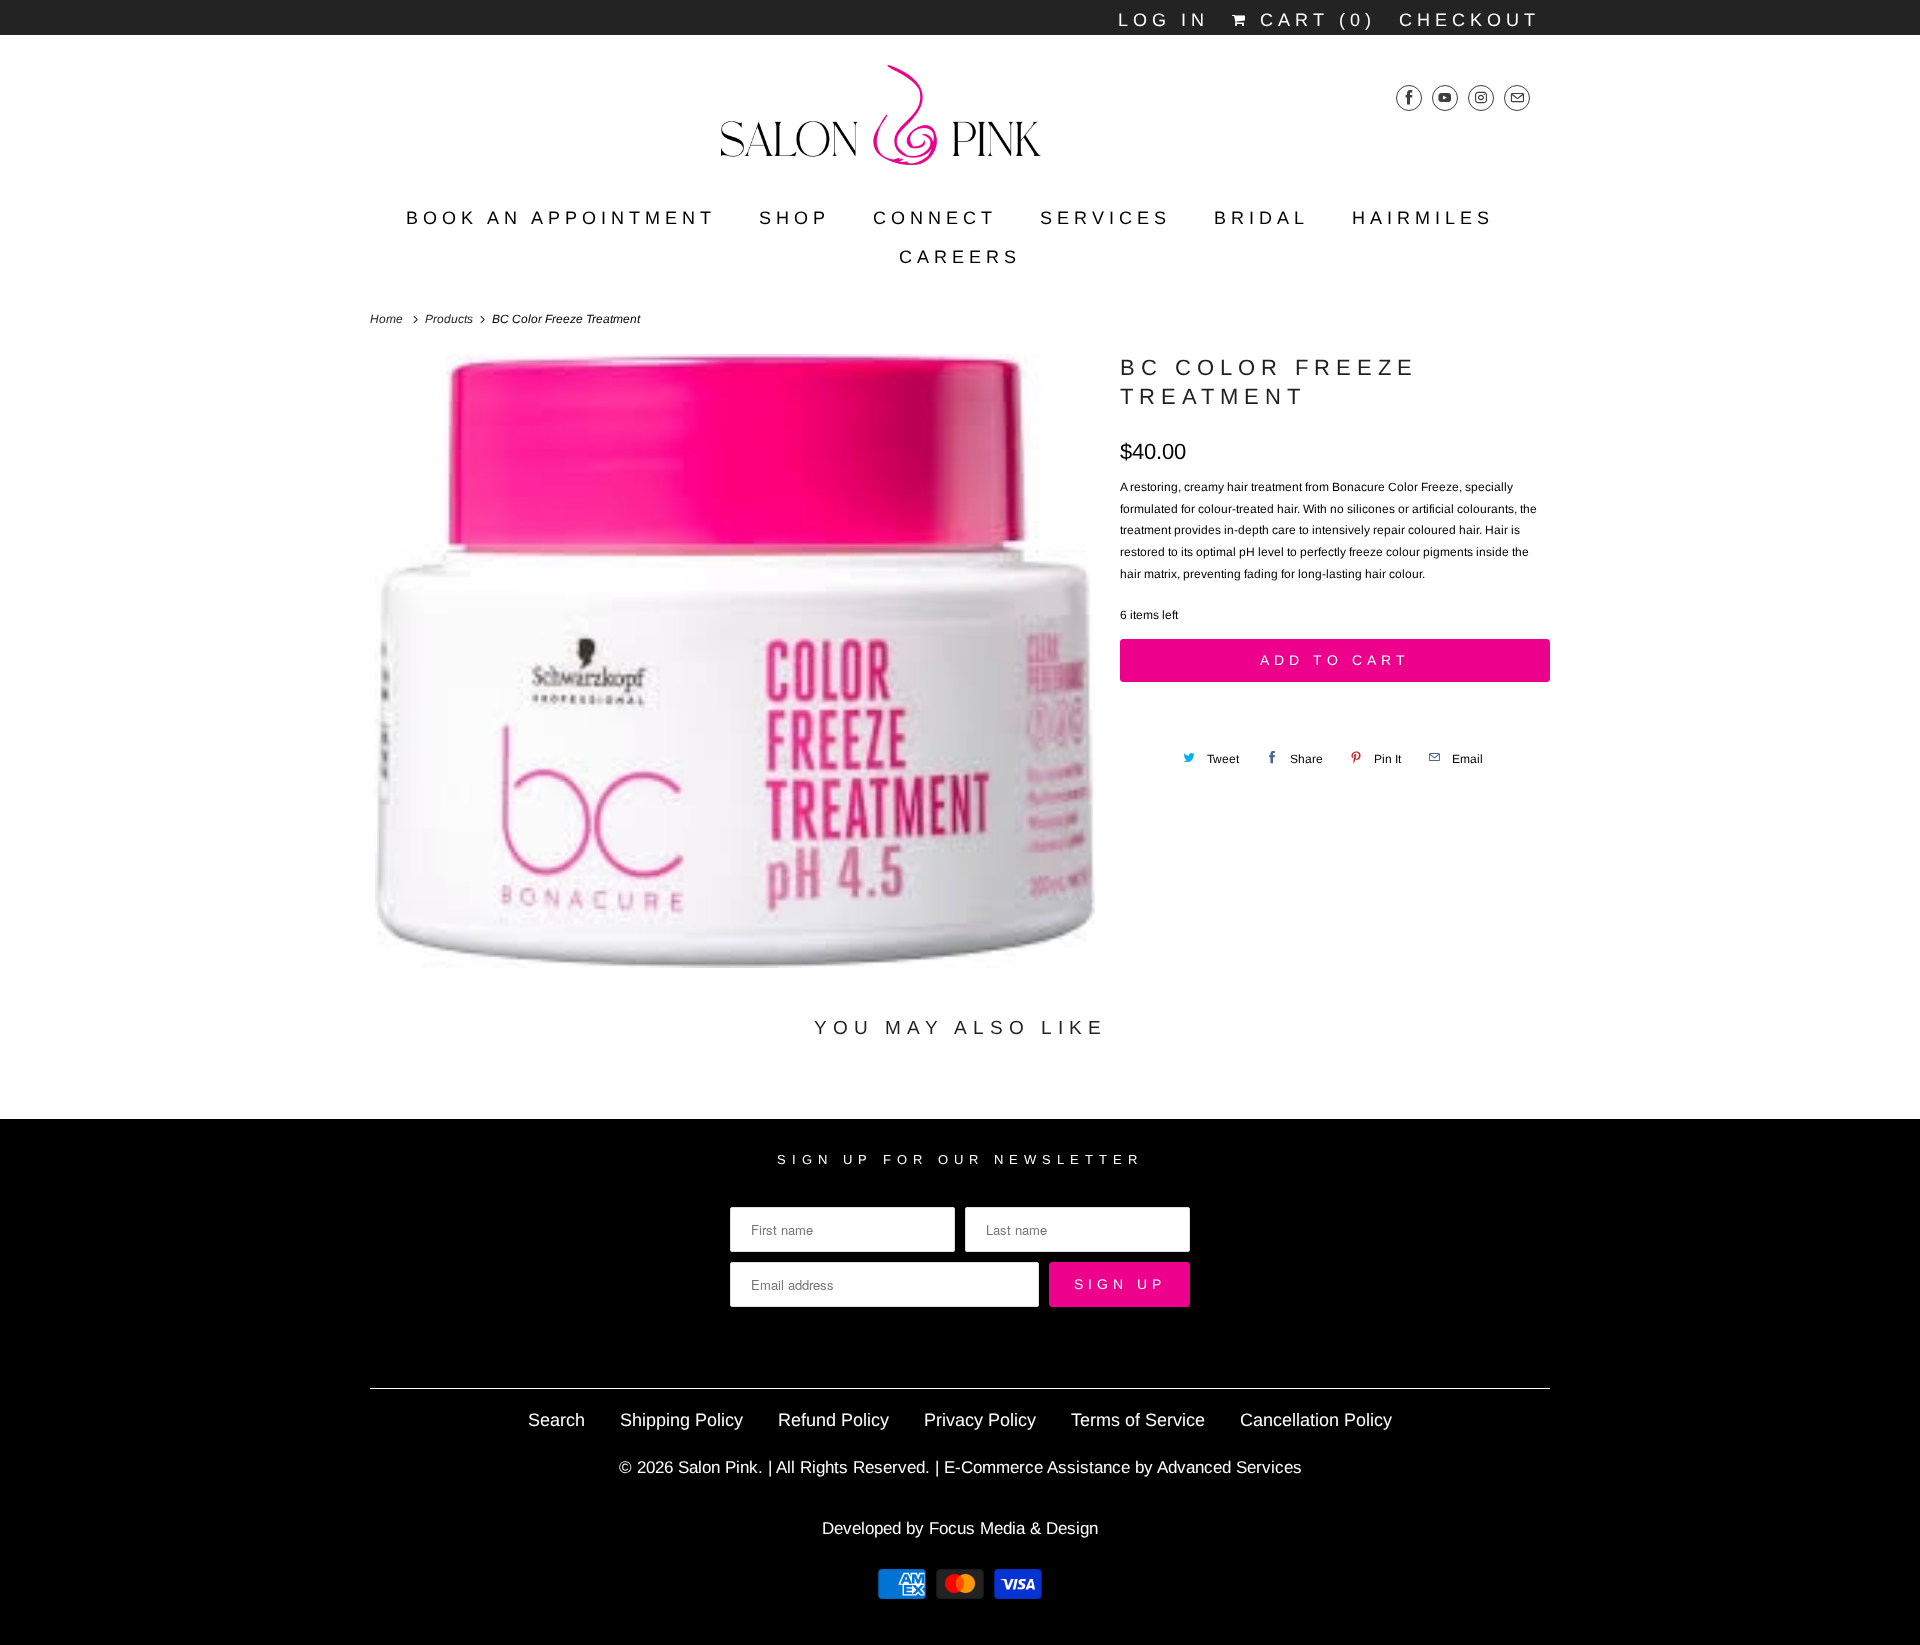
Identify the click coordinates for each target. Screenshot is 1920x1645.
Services (1105, 218)
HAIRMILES (1423, 218)
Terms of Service (1138, 1420)
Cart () (1313, 20)
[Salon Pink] (960, 121)
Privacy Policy (980, 1420)
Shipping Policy (681, 1420)
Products (450, 319)
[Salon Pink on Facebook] (1409, 97)
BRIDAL (1261, 218)
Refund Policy (833, 1420)
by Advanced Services (1218, 1467)
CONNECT (935, 218)
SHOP (794, 218)
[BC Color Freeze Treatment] (735, 660)
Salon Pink (718, 1467)
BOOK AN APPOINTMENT (561, 218)
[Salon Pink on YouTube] (1445, 97)
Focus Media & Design (1013, 1528)
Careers (960, 257)
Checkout (1469, 20)
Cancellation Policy (1316, 1420)
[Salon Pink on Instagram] (1481, 97)
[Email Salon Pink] (1517, 97)
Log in (1163, 20)
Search (556, 1420)
